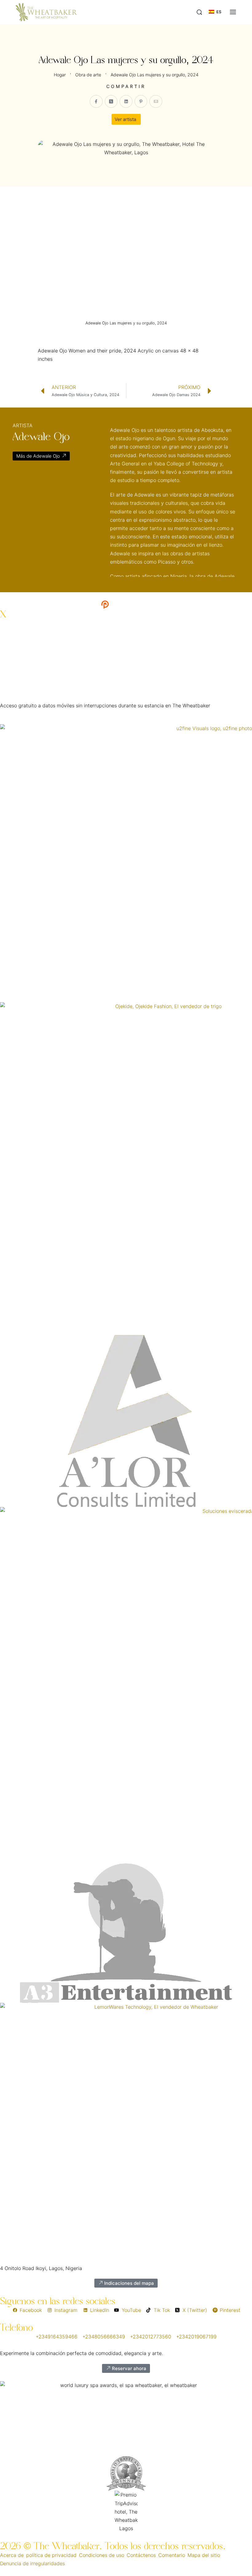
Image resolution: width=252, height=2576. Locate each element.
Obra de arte (88, 75)
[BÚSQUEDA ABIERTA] (199, 12)
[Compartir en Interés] (141, 102)
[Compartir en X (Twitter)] (111, 102)
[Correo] (156, 102)
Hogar (60, 75)
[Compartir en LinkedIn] (126, 102)
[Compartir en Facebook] (96, 102)
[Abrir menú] (233, 12)
